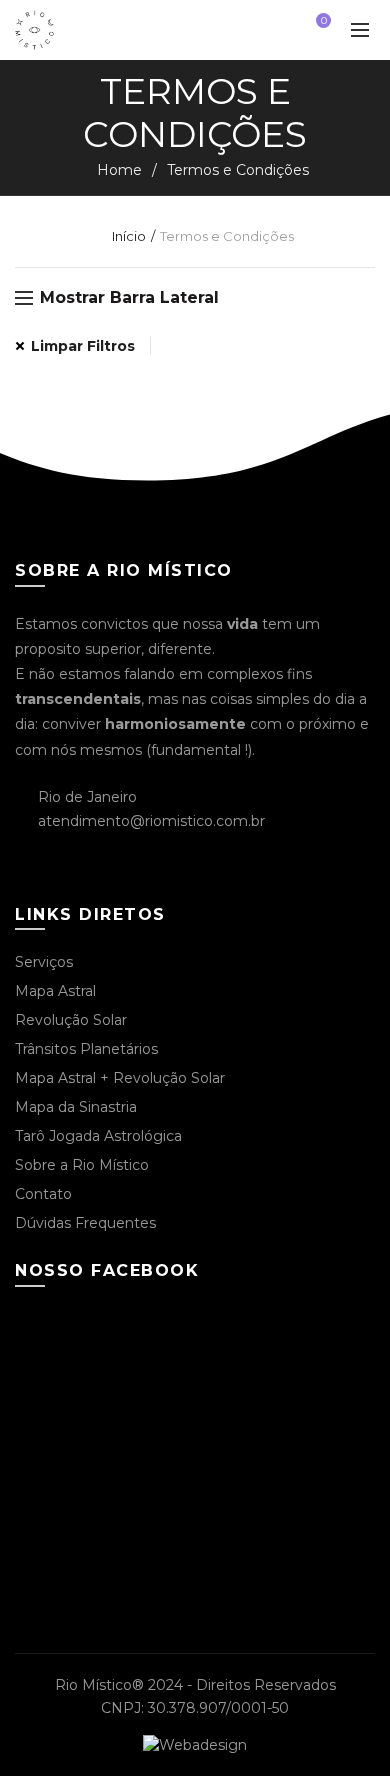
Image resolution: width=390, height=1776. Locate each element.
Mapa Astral (55, 991)
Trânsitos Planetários (86, 1049)
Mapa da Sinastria (76, 1107)
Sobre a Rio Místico (82, 1165)
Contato (43, 1194)
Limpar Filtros (83, 346)
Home (119, 170)
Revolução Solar (71, 1020)
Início (129, 236)
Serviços (44, 962)
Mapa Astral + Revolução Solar (120, 1078)
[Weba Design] (195, 1744)
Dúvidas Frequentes (85, 1223)
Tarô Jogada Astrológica (98, 1136)
